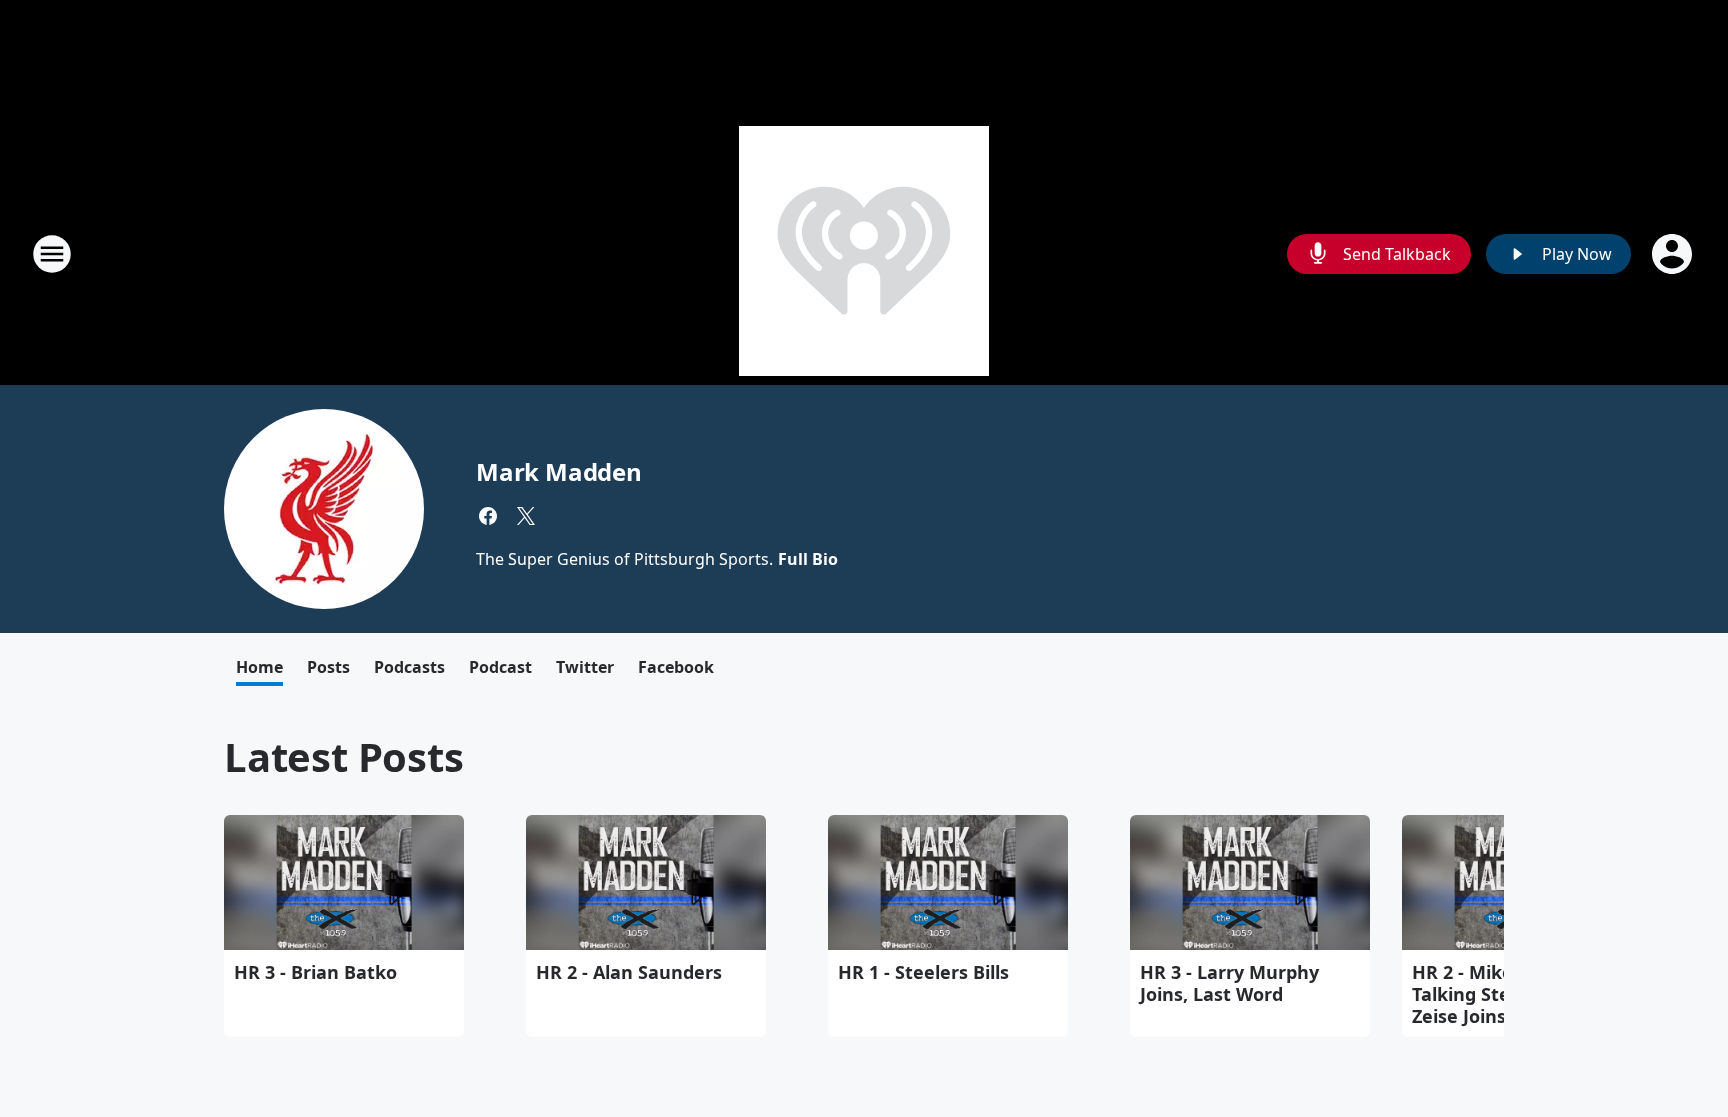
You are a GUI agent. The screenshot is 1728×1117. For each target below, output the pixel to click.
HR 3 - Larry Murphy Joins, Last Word (1229, 983)
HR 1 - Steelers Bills (923, 972)
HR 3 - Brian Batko (315, 972)
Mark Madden (559, 471)
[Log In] (1674, 254)
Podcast (500, 667)
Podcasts (409, 667)
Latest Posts (344, 756)
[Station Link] (864, 253)
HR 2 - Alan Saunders (629, 972)
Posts (328, 667)
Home (259, 667)
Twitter (585, 667)
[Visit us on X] (526, 516)
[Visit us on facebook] (488, 516)
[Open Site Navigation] (52, 254)
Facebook (676, 667)
